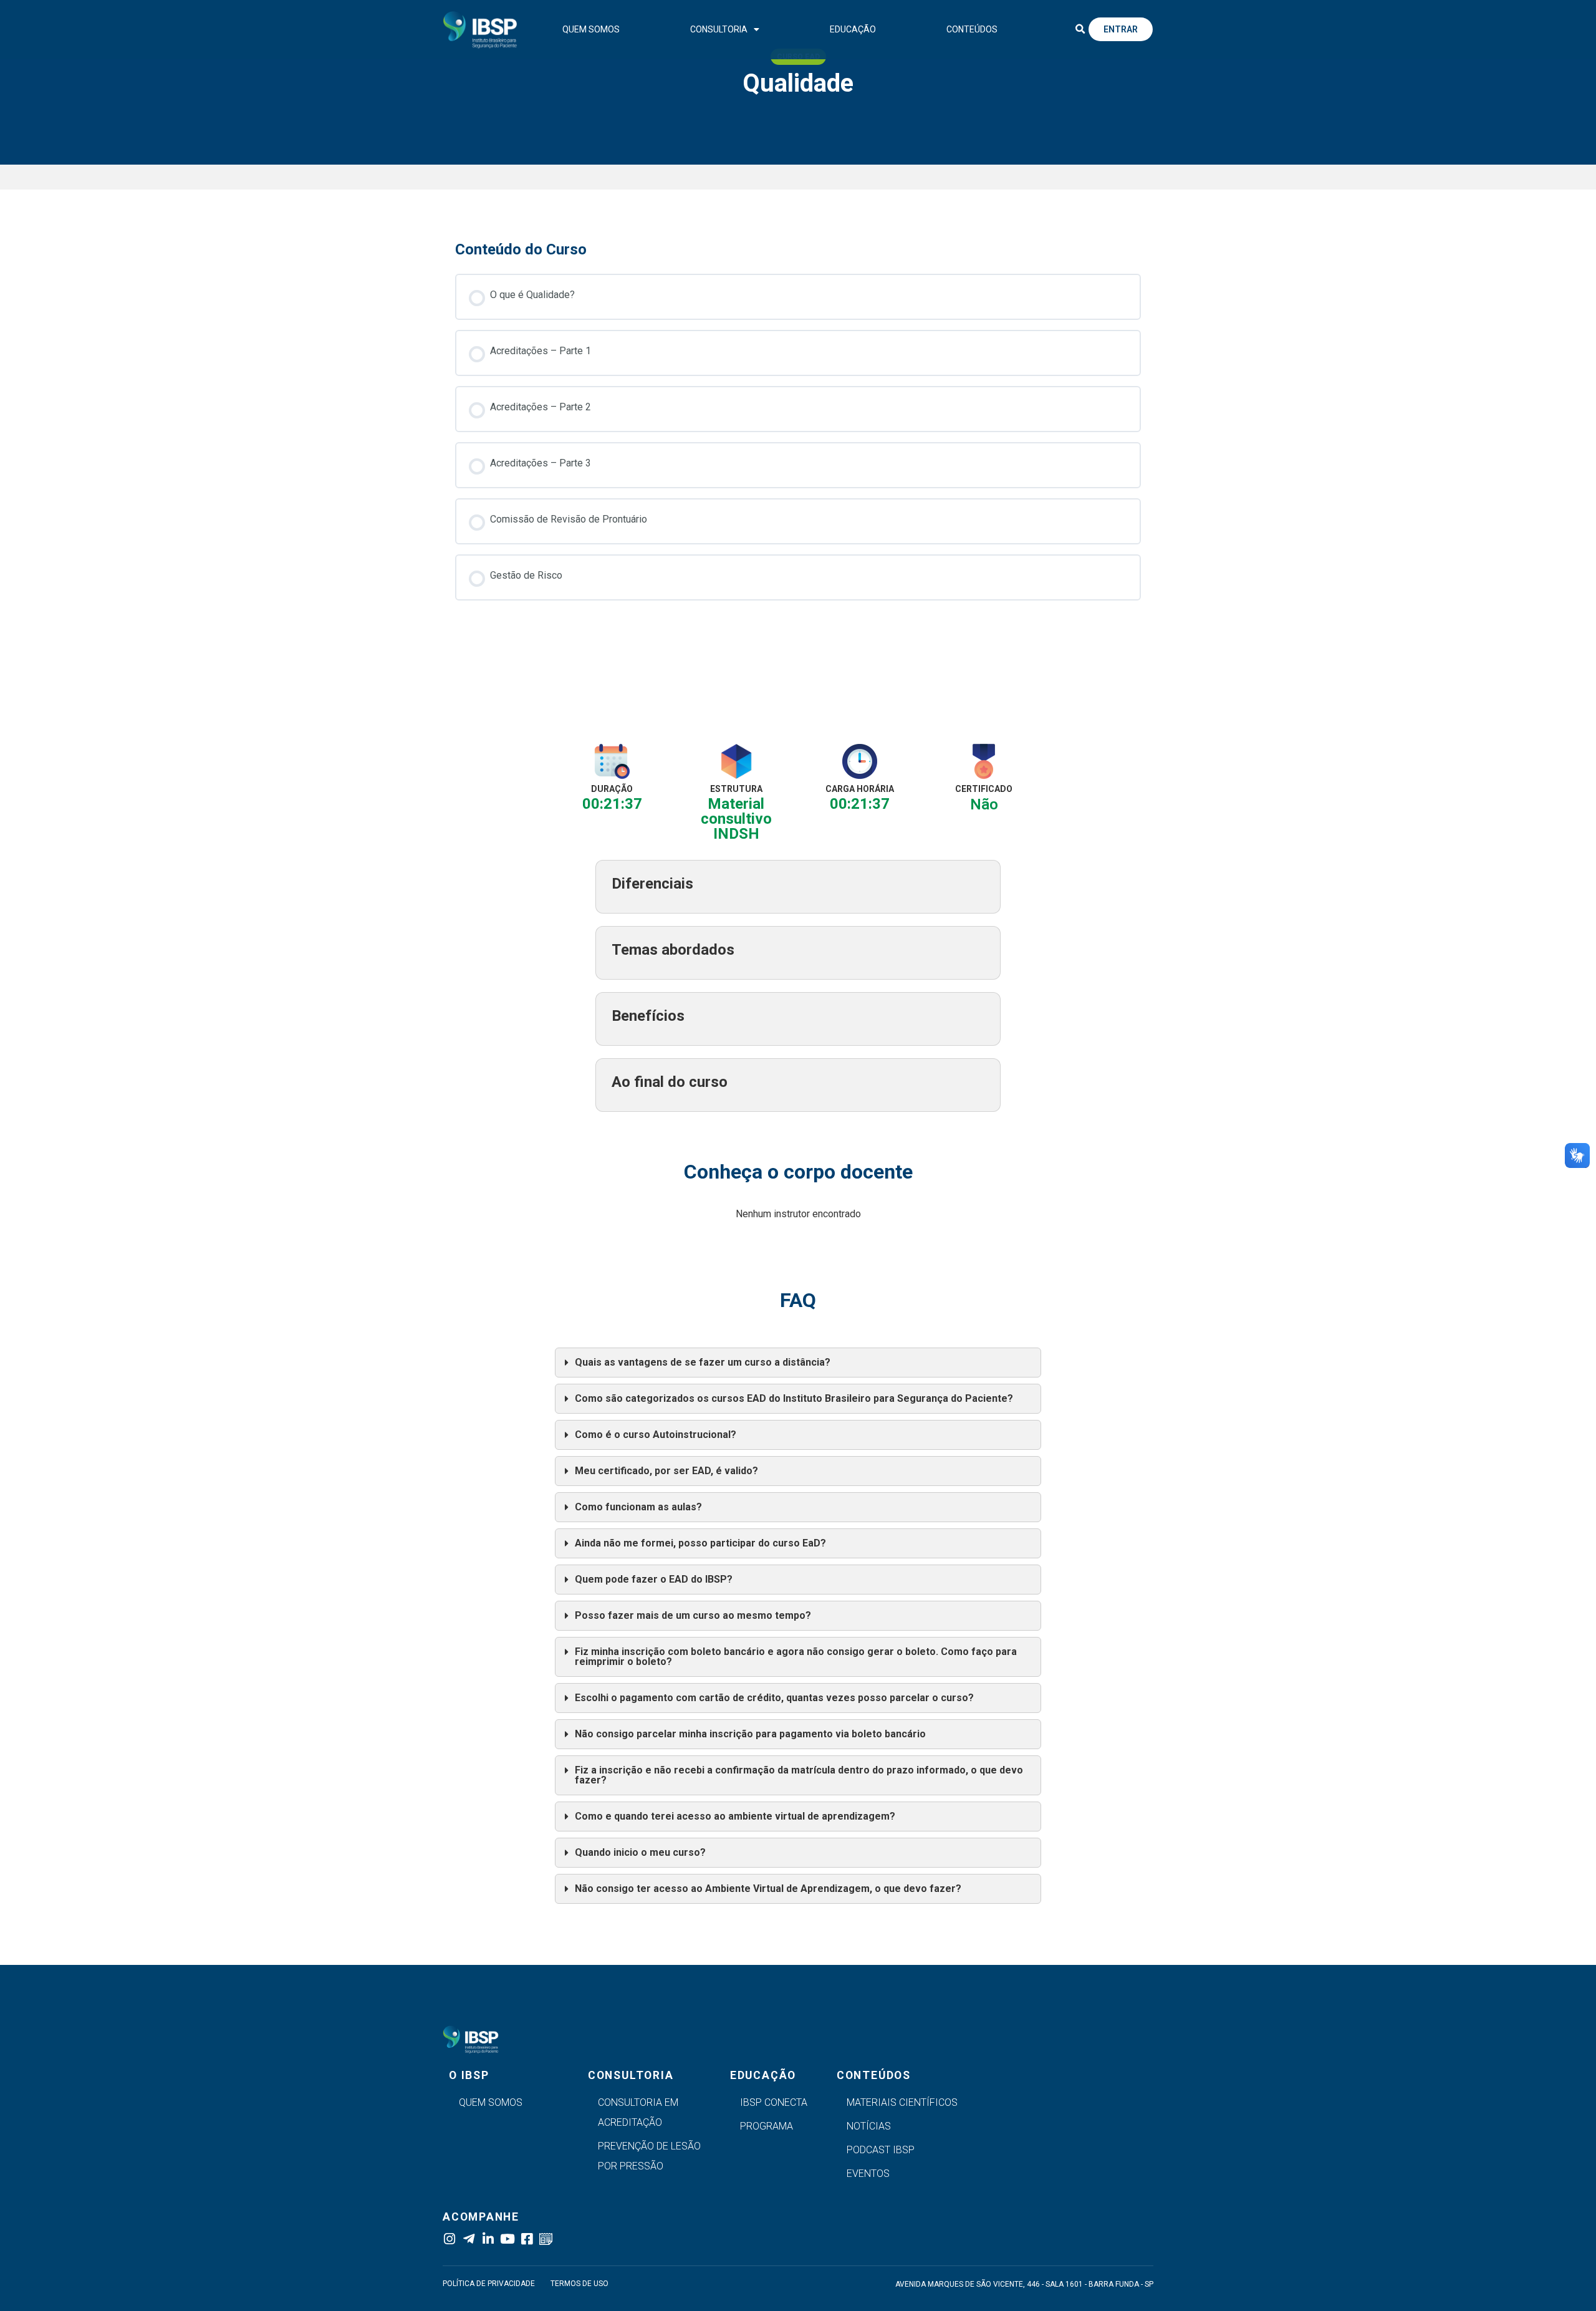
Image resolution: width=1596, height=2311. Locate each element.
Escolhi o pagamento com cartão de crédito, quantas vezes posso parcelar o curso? (774, 1698)
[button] (1080, 29)
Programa (767, 2126)
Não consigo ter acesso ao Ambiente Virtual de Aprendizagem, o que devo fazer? (768, 1889)
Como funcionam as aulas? (638, 1507)
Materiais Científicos (902, 2102)
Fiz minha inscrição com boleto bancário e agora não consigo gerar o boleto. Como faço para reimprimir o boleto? (796, 1657)
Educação (853, 29)
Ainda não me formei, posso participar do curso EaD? (700, 1543)
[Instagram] (449, 2239)
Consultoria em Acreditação (638, 2112)
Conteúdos (972, 29)
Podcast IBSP (881, 2150)
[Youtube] (507, 2239)
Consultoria (719, 29)
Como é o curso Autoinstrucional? (656, 1435)
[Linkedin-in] (488, 2239)
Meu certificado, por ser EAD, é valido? (666, 1471)
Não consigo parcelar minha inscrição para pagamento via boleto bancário (750, 1734)
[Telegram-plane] (469, 2239)
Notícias (869, 2126)
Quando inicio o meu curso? (640, 1852)
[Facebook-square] (526, 2239)
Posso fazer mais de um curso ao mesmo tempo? (693, 1615)
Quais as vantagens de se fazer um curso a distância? (703, 1362)
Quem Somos (591, 29)
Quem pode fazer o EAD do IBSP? (654, 1579)
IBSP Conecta (774, 2102)
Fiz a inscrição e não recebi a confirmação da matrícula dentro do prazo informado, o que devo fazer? (799, 1775)
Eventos (868, 2173)
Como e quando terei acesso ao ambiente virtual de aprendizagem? (735, 1816)
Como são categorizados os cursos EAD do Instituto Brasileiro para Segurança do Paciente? (794, 1398)
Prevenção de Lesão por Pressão (649, 2156)
